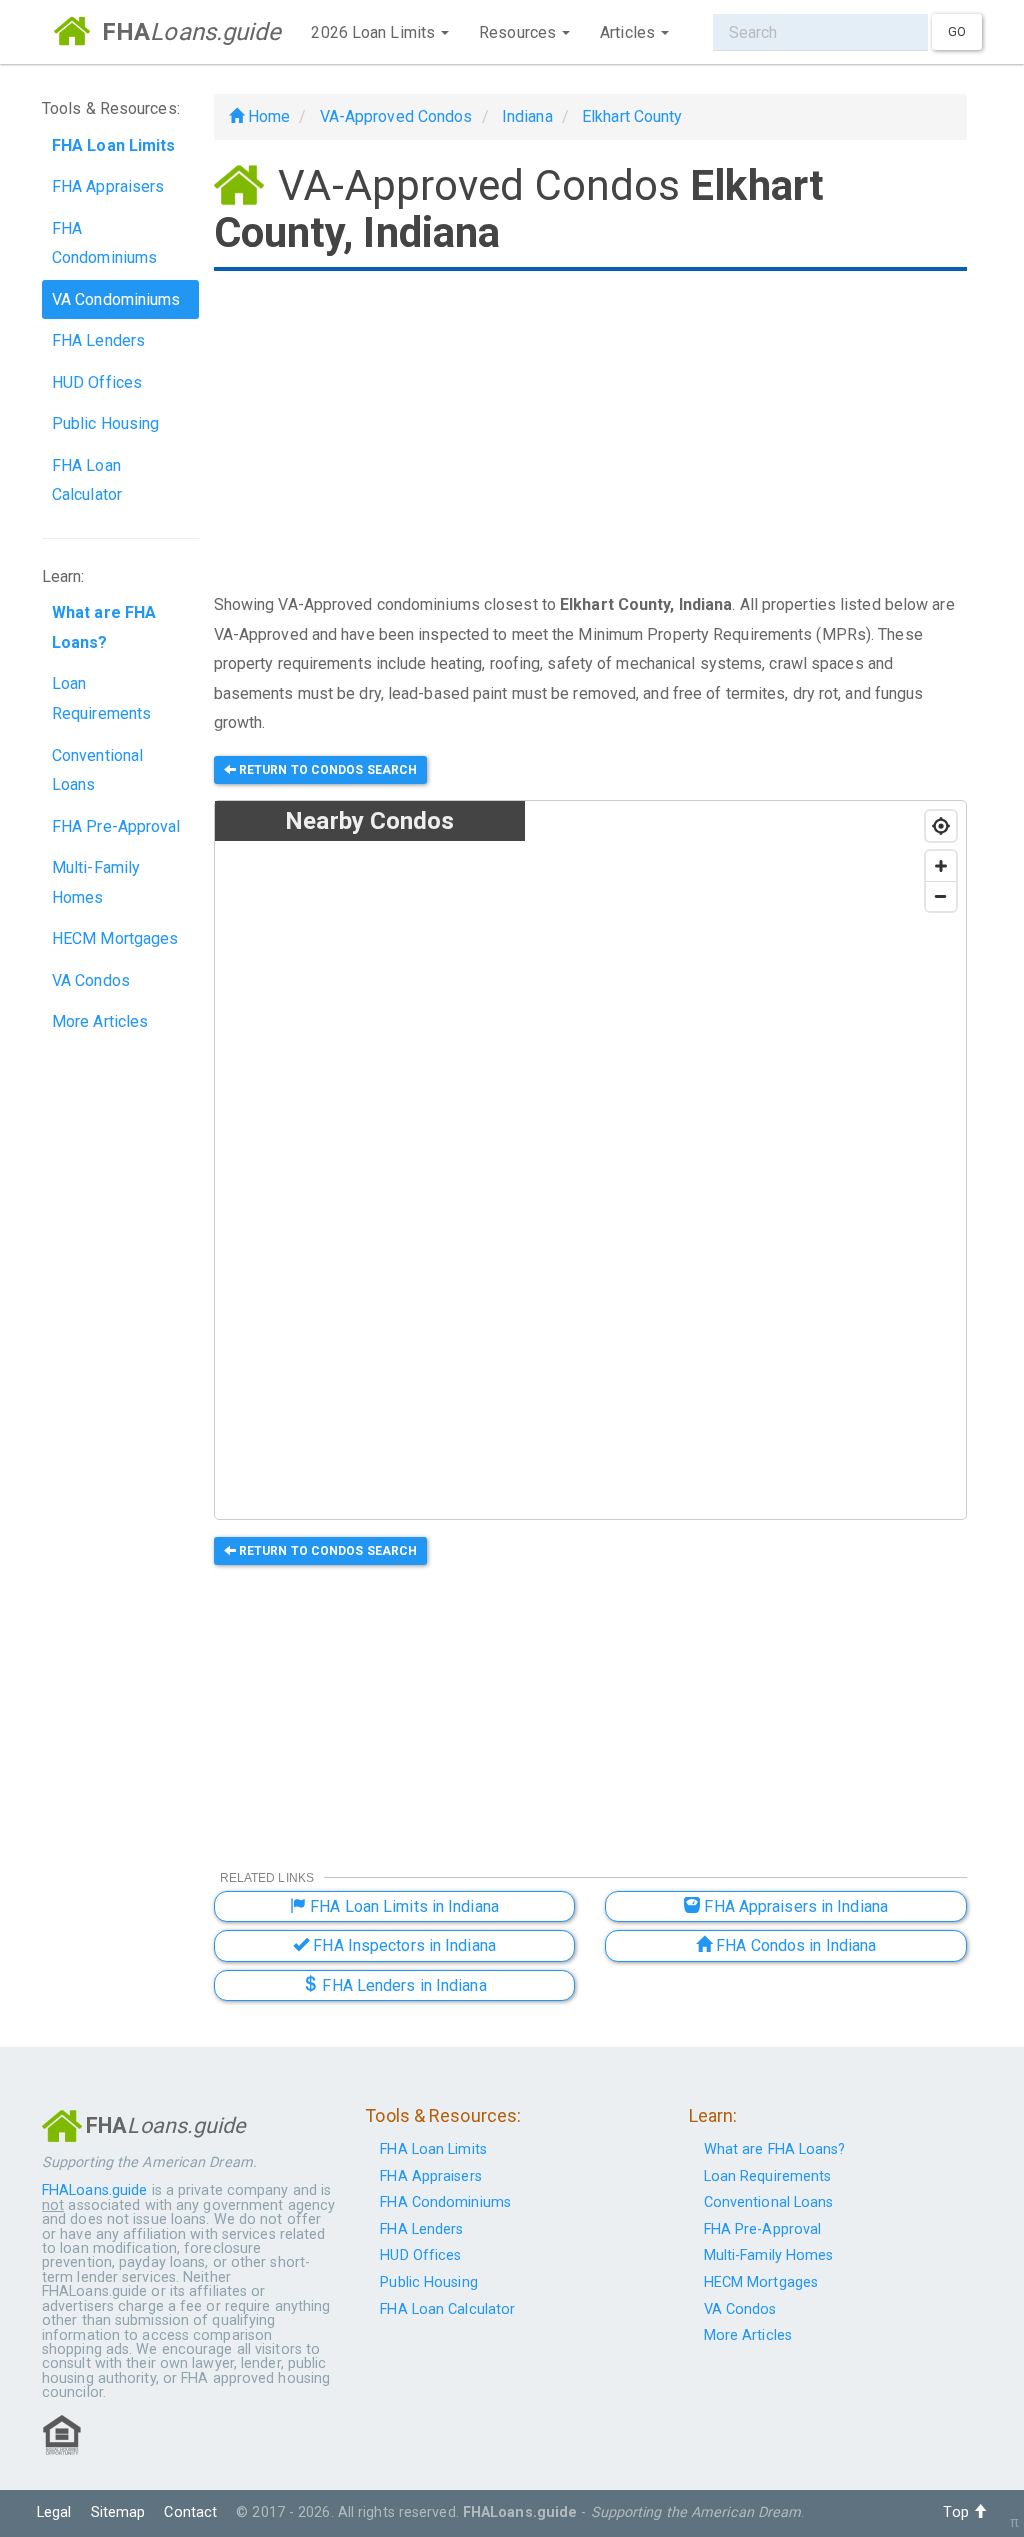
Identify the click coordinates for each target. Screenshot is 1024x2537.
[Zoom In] (941, 866)
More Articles (100, 1021)
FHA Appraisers (108, 186)
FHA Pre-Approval (116, 826)
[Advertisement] (590, 434)
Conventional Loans (97, 770)
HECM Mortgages (115, 938)
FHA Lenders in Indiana (402, 1985)
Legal (54, 2512)
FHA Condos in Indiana (794, 1945)
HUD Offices (97, 382)
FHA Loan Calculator (87, 480)
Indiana (527, 116)
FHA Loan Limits (433, 2149)
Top (957, 2512)
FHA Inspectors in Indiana (402, 1945)
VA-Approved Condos (396, 116)
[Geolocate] (941, 826)
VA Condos (91, 980)
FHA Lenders (98, 340)
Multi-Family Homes (96, 882)
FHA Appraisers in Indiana (794, 1906)
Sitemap (118, 2512)
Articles (629, 32)
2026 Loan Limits (375, 32)
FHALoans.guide (94, 2190)
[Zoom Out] (941, 896)
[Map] (745, 1161)
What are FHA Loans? (775, 2149)
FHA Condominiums (104, 243)
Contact (190, 2512)
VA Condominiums (116, 299)
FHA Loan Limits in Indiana (402, 1906)
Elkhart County (632, 116)
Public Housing (105, 423)
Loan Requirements (101, 698)
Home (267, 116)
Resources (519, 32)
